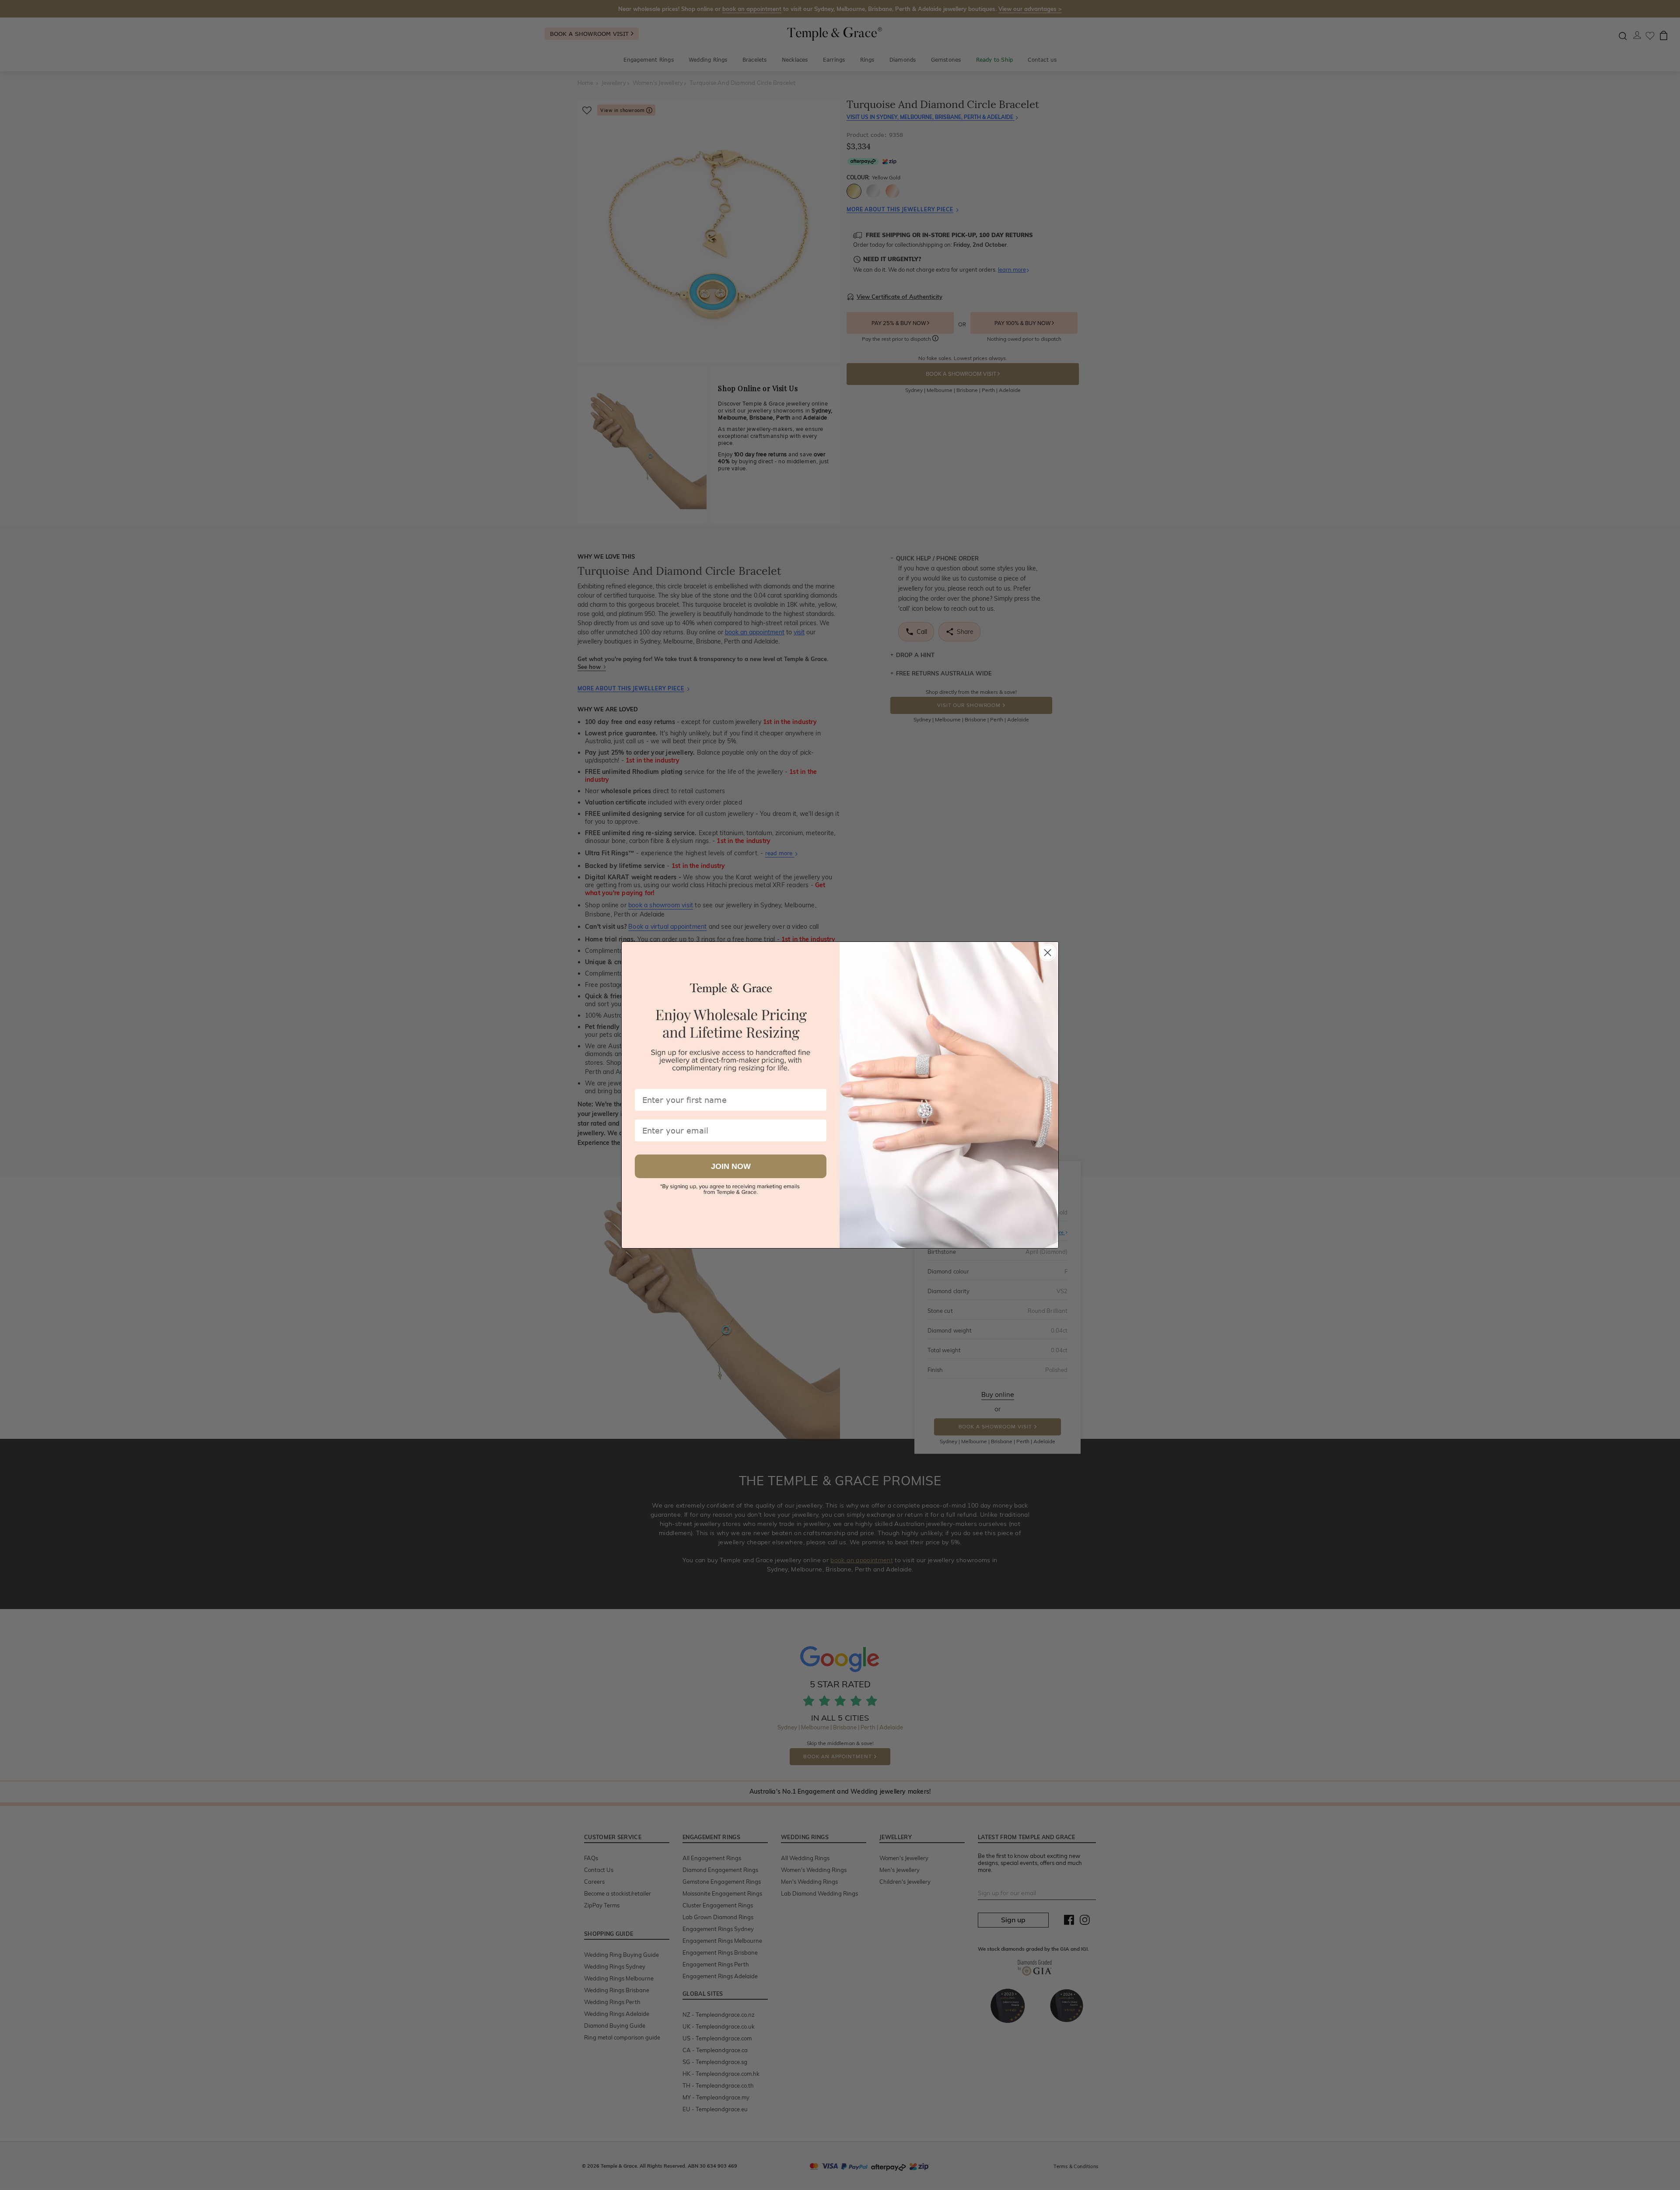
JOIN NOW (731, 1166)
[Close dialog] (1048, 953)
